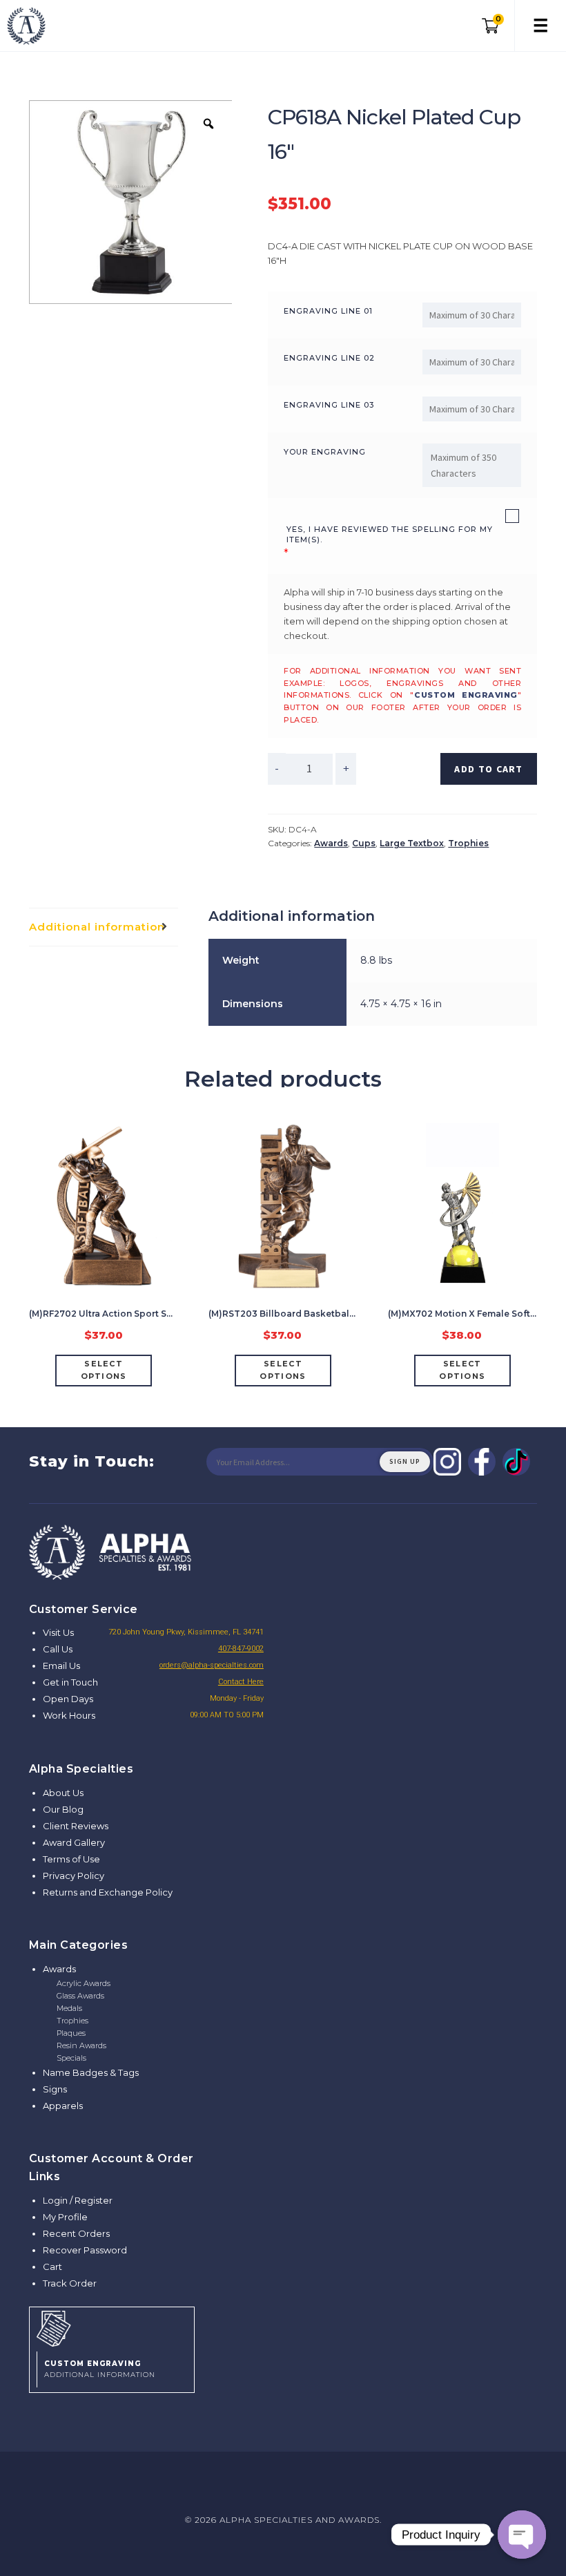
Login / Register (78, 2200)
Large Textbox (412, 843)
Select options (104, 1370)
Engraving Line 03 (329, 405)
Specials (71, 2058)
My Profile (65, 2217)
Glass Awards (80, 1996)
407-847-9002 (241, 1649)
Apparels (63, 2106)
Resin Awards (81, 2045)
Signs (55, 2089)
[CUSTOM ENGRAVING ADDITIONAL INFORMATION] (112, 2327)
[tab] (104, 927)
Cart (52, 2267)
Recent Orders (76, 2233)
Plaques (71, 2033)
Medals (69, 2008)
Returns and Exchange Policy (108, 1892)
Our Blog (63, 1809)
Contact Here (241, 1682)
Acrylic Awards (84, 1983)
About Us (63, 1793)
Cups (364, 843)
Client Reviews (76, 1826)
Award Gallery (74, 1842)
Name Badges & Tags (91, 2072)
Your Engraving (325, 452)
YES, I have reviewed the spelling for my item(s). (390, 534)
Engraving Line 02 (329, 358)
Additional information (97, 927)
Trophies (468, 843)
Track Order (70, 2283)
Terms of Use (71, 1859)
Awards (331, 843)
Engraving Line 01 (328, 311)
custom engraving (466, 695)
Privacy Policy (74, 1876)
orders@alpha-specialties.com (212, 1665)
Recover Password (85, 2250)
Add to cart (488, 769)
